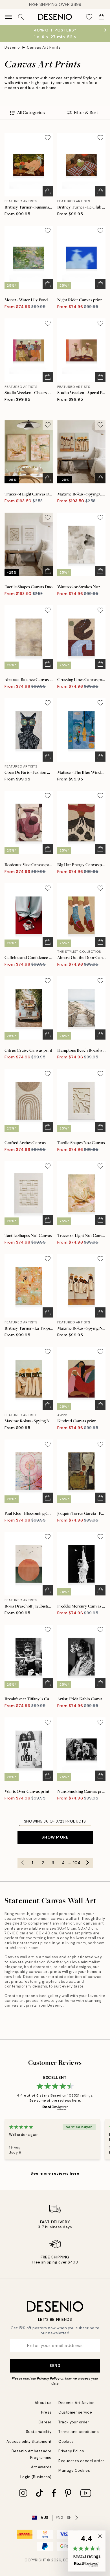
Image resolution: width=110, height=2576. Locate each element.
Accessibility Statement (29, 2442)
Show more (55, 1837)
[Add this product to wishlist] (48, 138)
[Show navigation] (8, 17)
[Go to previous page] (23, 1863)
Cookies (66, 2442)
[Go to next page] (88, 1863)
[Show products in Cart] (102, 17)
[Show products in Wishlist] (89, 17)
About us (43, 2403)
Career (45, 2422)
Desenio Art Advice (76, 2403)
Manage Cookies (74, 2470)
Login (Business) (36, 2477)
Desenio (12, 47)
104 (77, 1863)
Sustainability (39, 2432)
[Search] (21, 17)
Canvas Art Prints (44, 47)
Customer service (75, 2412)
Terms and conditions (79, 2432)
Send (55, 2366)
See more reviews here (55, 2173)
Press (46, 2412)
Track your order (74, 2422)
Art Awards (41, 2467)
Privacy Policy (48, 2378)
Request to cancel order (81, 2461)
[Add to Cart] (48, 191)
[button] (87, 2551)
